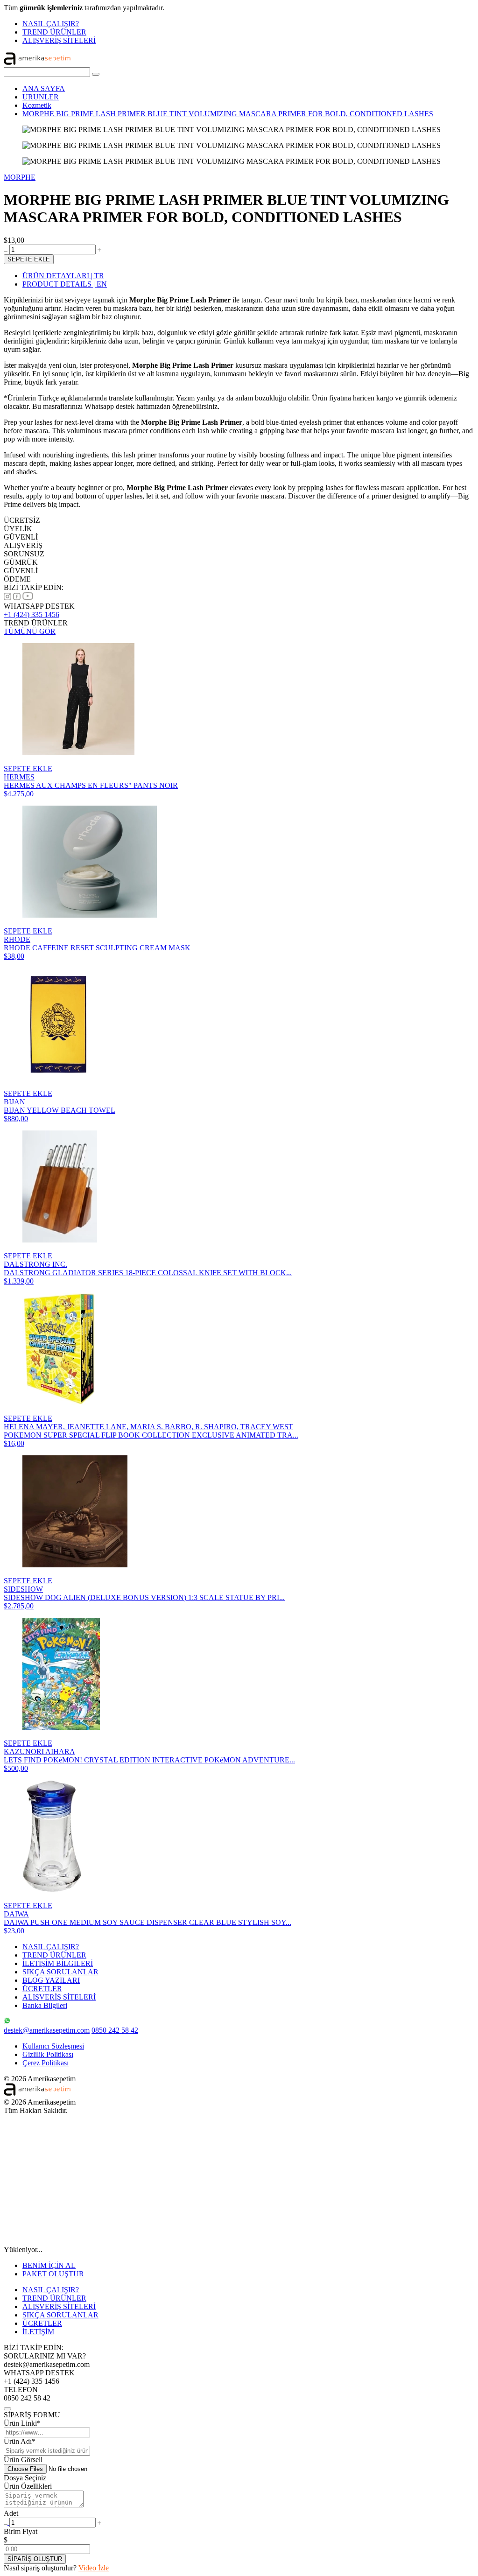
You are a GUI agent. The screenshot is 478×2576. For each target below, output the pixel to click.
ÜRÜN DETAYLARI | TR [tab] (63, 276)
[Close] (7, 2409)
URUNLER (41, 97)
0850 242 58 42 (115, 2030)
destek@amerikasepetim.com (47, 2030)
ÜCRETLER (42, 1989)
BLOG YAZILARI (51, 1980)
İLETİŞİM (38, 2332)
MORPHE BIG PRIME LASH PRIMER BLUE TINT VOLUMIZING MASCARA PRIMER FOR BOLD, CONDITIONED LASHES (228, 114)
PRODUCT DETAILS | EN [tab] (65, 284)
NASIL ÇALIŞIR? (51, 24)
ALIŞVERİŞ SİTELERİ (59, 40)
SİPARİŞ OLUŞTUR (35, 2559)
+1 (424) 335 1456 (32, 614)
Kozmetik (37, 105)
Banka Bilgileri (45, 2005)
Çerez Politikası (46, 2063)
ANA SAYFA (44, 88)
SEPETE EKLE (29, 259)
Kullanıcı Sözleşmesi (53, 2046)
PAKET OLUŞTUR (53, 2274)
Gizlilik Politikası (48, 2054)
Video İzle (94, 2568)
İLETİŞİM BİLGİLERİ (58, 1963)
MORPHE (20, 177)
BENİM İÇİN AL (49, 2265)
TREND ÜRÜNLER (54, 32)
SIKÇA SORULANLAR (60, 1972)
